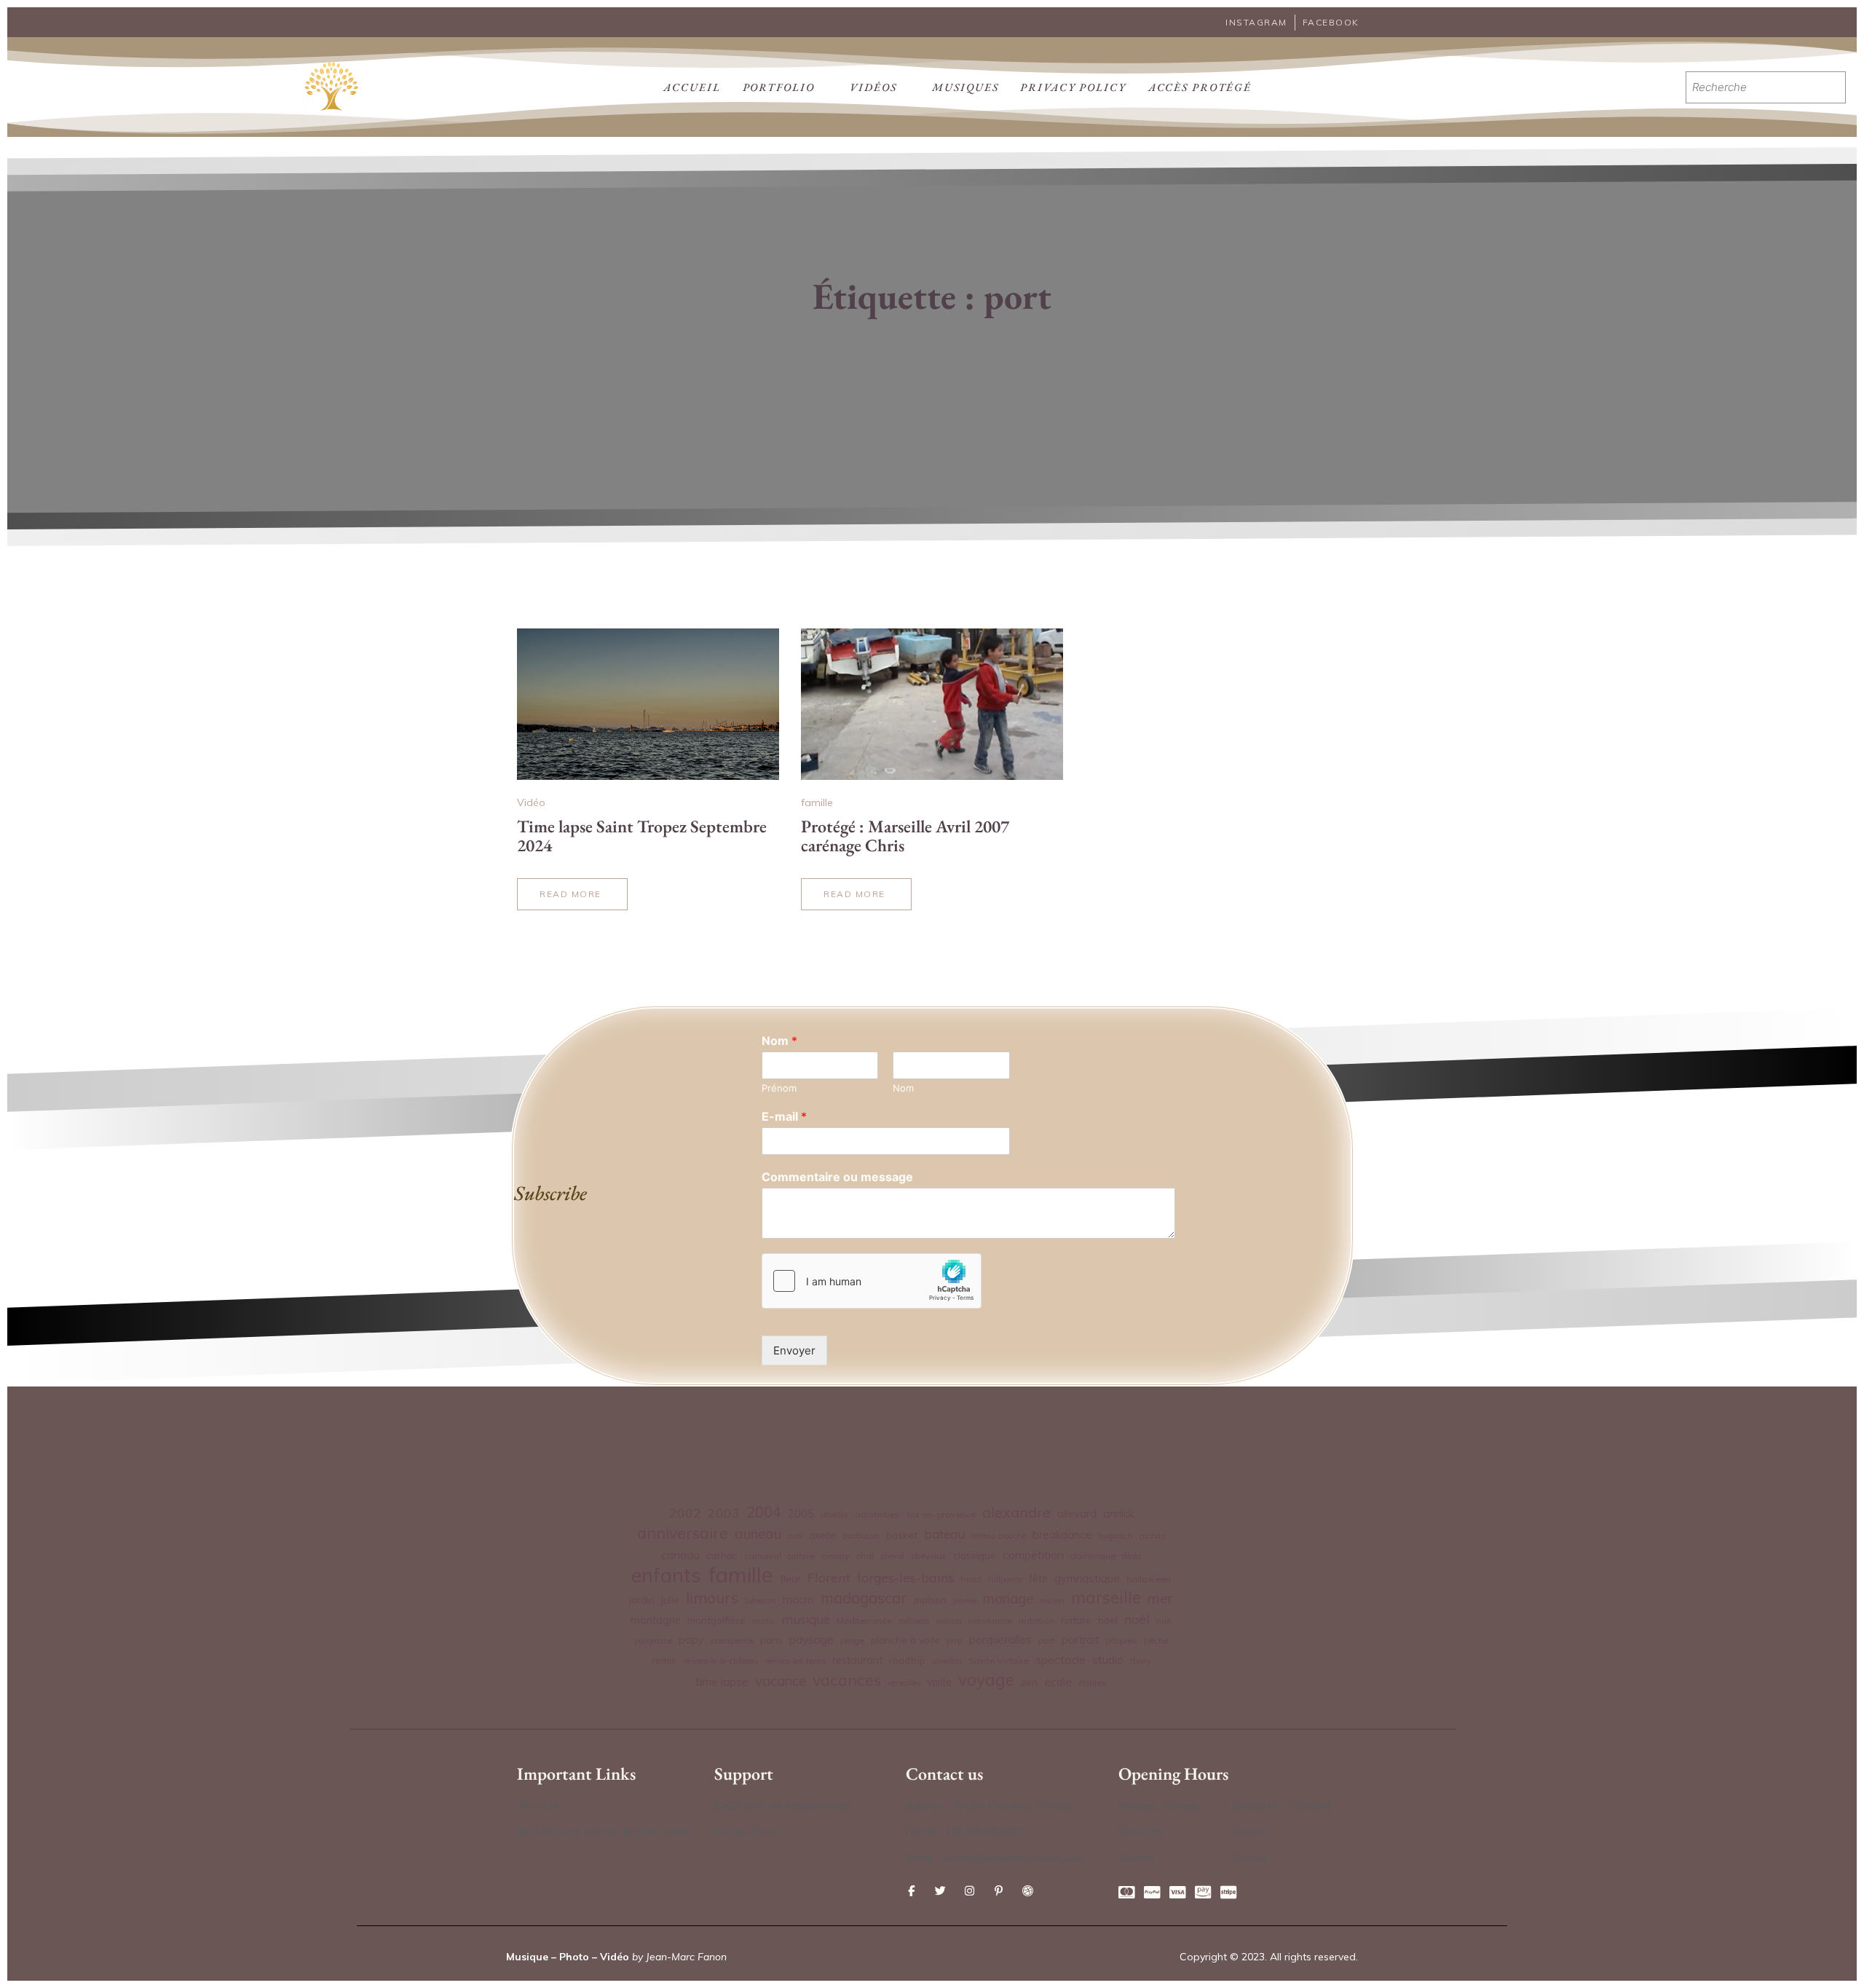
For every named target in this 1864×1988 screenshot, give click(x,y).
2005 (801, 1514)
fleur (790, 1578)
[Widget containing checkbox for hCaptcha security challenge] (872, 1281)
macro (798, 1600)
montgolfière (716, 1620)
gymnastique (1087, 1578)
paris (771, 1640)
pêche (1156, 1640)
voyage (986, 1680)
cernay (836, 1556)
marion (1052, 1601)
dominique (1093, 1556)
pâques (1121, 1640)
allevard (1077, 1514)
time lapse (722, 1682)
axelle (822, 1535)
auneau (758, 1534)
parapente (732, 1640)
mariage (1008, 1598)
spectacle (1061, 1660)
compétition (1033, 1555)
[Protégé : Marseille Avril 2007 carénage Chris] (932, 704)
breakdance (1062, 1535)
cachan (1153, 1536)
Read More (570, 899)
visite (939, 1682)
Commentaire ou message (837, 1177)
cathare (801, 1556)
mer (1160, 1598)
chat (865, 1556)
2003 (724, 1512)
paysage (811, 1639)
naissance (990, 1621)
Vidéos (873, 87)
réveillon (947, 1661)
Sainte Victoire (999, 1661)
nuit (1164, 1621)
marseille (1106, 1598)
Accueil (692, 87)
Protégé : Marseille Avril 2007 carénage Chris (905, 836)
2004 (764, 1512)
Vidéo (531, 802)
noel (1108, 1620)
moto (763, 1621)
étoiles (1093, 1683)
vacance (781, 1681)
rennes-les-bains (795, 1661)
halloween (1149, 1579)
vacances (847, 1680)
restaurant (857, 1660)
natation (1036, 1621)
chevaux (929, 1556)
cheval (893, 1556)
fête (1038, 1579)
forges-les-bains (905, 1577)
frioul (971, 1579)
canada (680, 1555)
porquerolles (1000, 1640)
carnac (722, 1555)
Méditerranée (864, 1621)
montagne (656, 1620)
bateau (944, 1534)
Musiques (965, 87)
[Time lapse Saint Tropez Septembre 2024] (648, 704)
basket (902, 1535)
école (1058, 1682)
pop (955, 1640)
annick (1118, 1514)
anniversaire (683, 1533)
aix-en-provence (941, 1514)
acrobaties (877, 1514)
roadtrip (907, 1660)
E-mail (784, 1116)
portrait (1080, 1640)
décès (1132, 1556)
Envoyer (794, 1350)
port (1047, 1640)
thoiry (1141, 1661)
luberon (761, 1600)
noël (1137, 1619)
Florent (829, 1578)
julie (670, 1600)
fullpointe (1005, 1579)
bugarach (1116, 1536)
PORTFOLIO (779, 87)
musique (806, 1619)
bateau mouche (999, 1536)
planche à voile (905, 1640)
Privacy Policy (1073, 87)
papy (691, 1640)
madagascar (864, 1598)
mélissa (949, 1621)
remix (664, 1660)
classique (975, 1555)
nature (1076, 1620)
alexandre (1016, 1512)
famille (817, 802)
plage (852, 1640)
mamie (965, 1601)
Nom (779, 1041)
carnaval (763, 1556)
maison (930, 1600)
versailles (904, 1683)
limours (712, 1598)
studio (1108, 1660)
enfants (666, 1575)
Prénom (779, 1088)
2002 (685, 1512)
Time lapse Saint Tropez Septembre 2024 (642, 836)
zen (1029, 1682)
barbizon (861, 1535)
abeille (834, 1514)
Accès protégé (1200, 87)
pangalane (653, 1641)
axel (795, 1536)
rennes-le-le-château (721, 1661)
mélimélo (914, 1621)
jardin (642, 1600)
